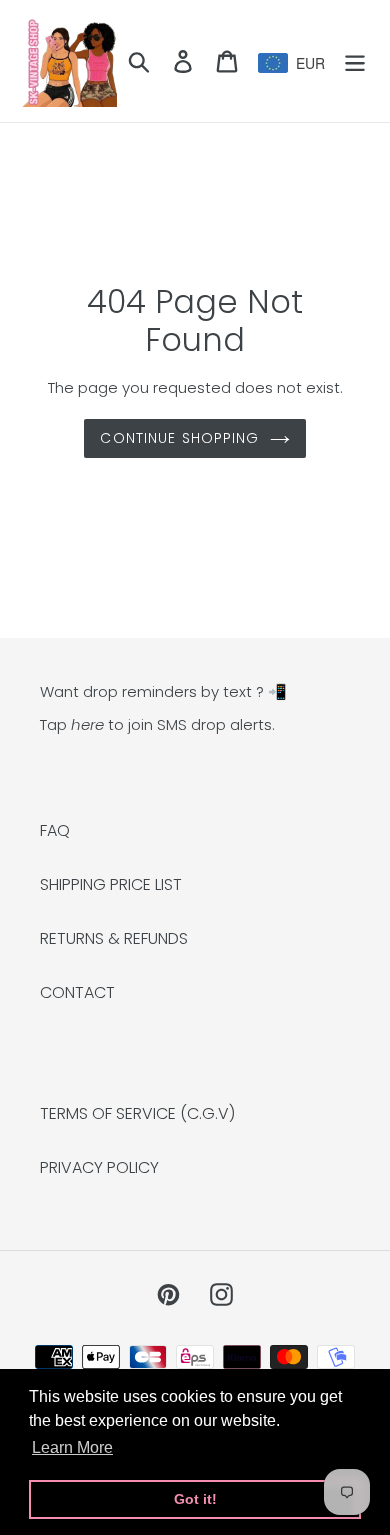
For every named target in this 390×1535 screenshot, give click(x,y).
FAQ (55, 830)
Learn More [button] (72, 1447)
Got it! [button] (195, 1499)
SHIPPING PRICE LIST (111, 884)
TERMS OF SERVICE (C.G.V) (137, 1113)
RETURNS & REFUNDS (114, 938)
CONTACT (77, 992)
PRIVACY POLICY (99, 1167)
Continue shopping (179, 438)
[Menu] (355, 61)
